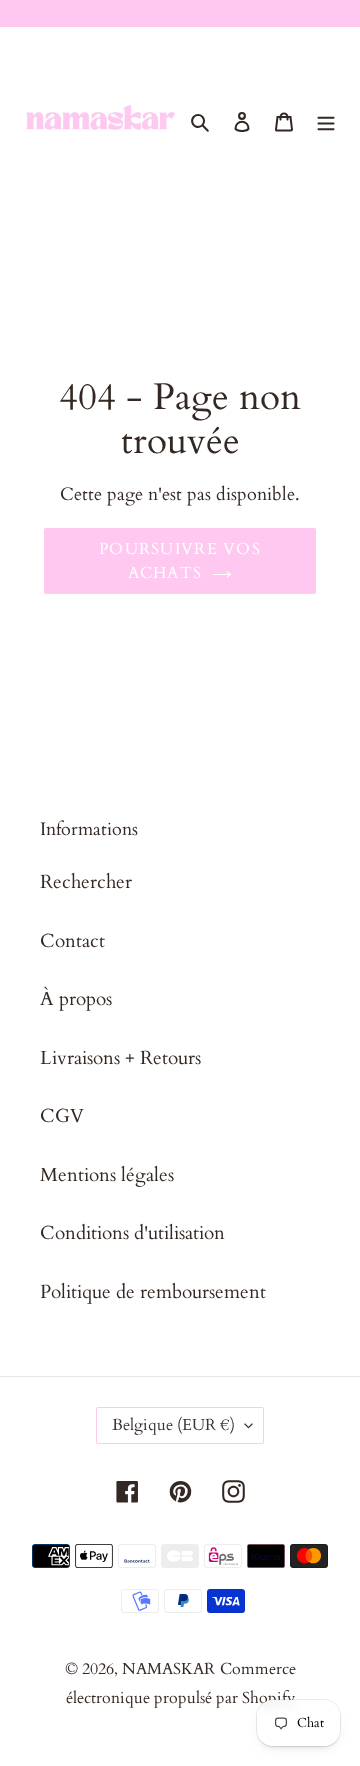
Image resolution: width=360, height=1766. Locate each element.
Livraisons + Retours (120, 1058)
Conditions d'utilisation (132, 1233)
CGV (62, 1116)
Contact (72, 941)
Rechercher (86, 882)
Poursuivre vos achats (180, 561)
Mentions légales (107, 1175)
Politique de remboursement (153, 1292)
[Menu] (326, 120)
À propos (76, 999)
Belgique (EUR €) (173, 1425)
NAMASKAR (168, 1669)
